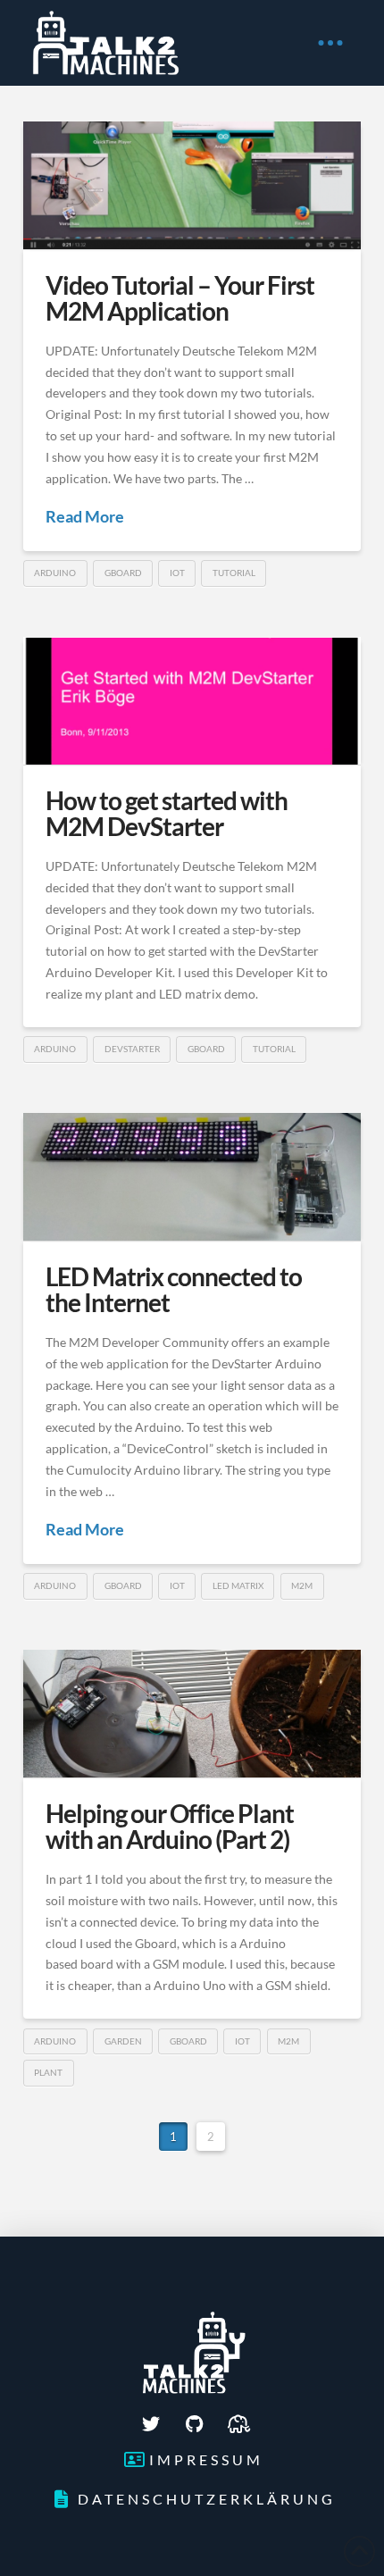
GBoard (123, 573)
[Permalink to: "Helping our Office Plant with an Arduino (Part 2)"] (192, 1714)
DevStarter (132, 1049)
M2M (302, 1585)
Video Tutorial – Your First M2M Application (180, 298)
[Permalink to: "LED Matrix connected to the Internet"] (192, 1177)
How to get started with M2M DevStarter (167, 813)
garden (123, 2041)
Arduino (55, 573)
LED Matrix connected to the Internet (174, 1289)
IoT (177, 573)
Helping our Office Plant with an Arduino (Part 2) (170, 1826)
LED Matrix (238, 1585)
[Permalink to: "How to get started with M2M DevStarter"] (192, 701)
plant (48, 2072)
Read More (85, 516)
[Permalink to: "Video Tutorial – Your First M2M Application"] (192, 185)
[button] (330, 43)
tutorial (234, 573)
